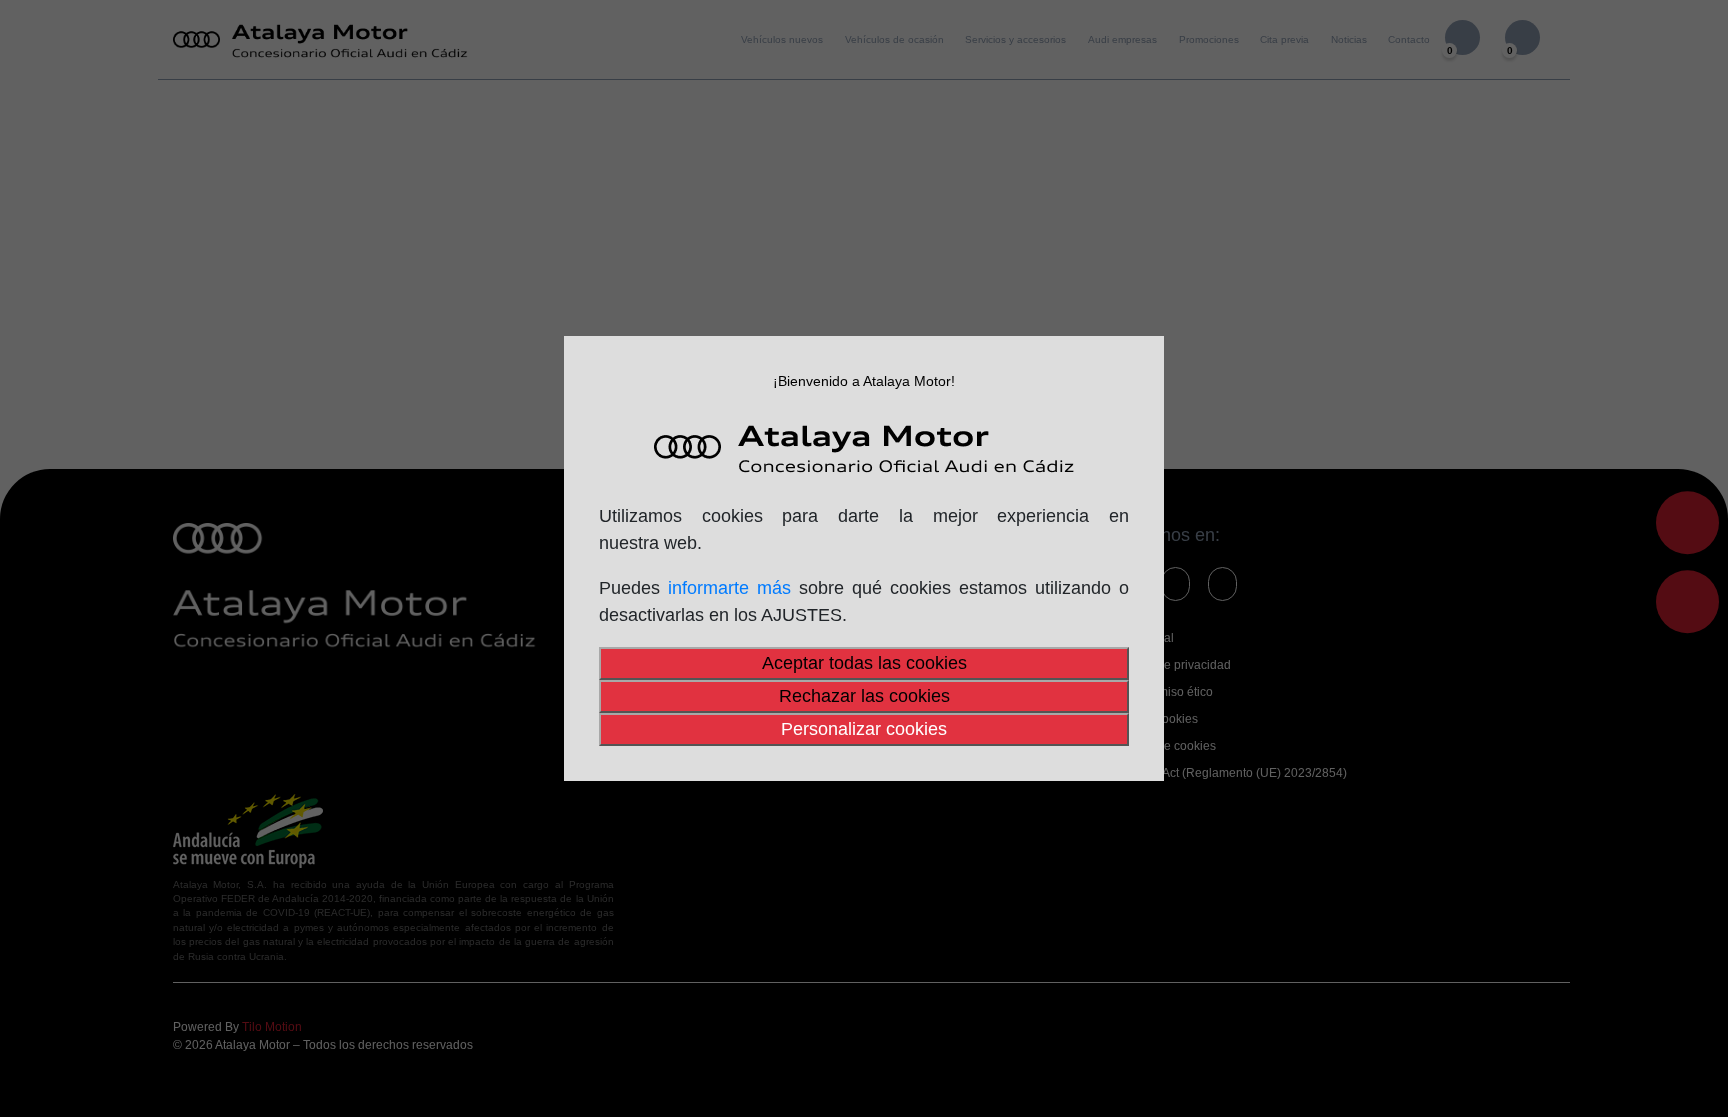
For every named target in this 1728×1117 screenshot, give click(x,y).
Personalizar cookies (864, 729)
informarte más (729, 588)
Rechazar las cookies (864, 696)
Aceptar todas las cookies (864, 663)
